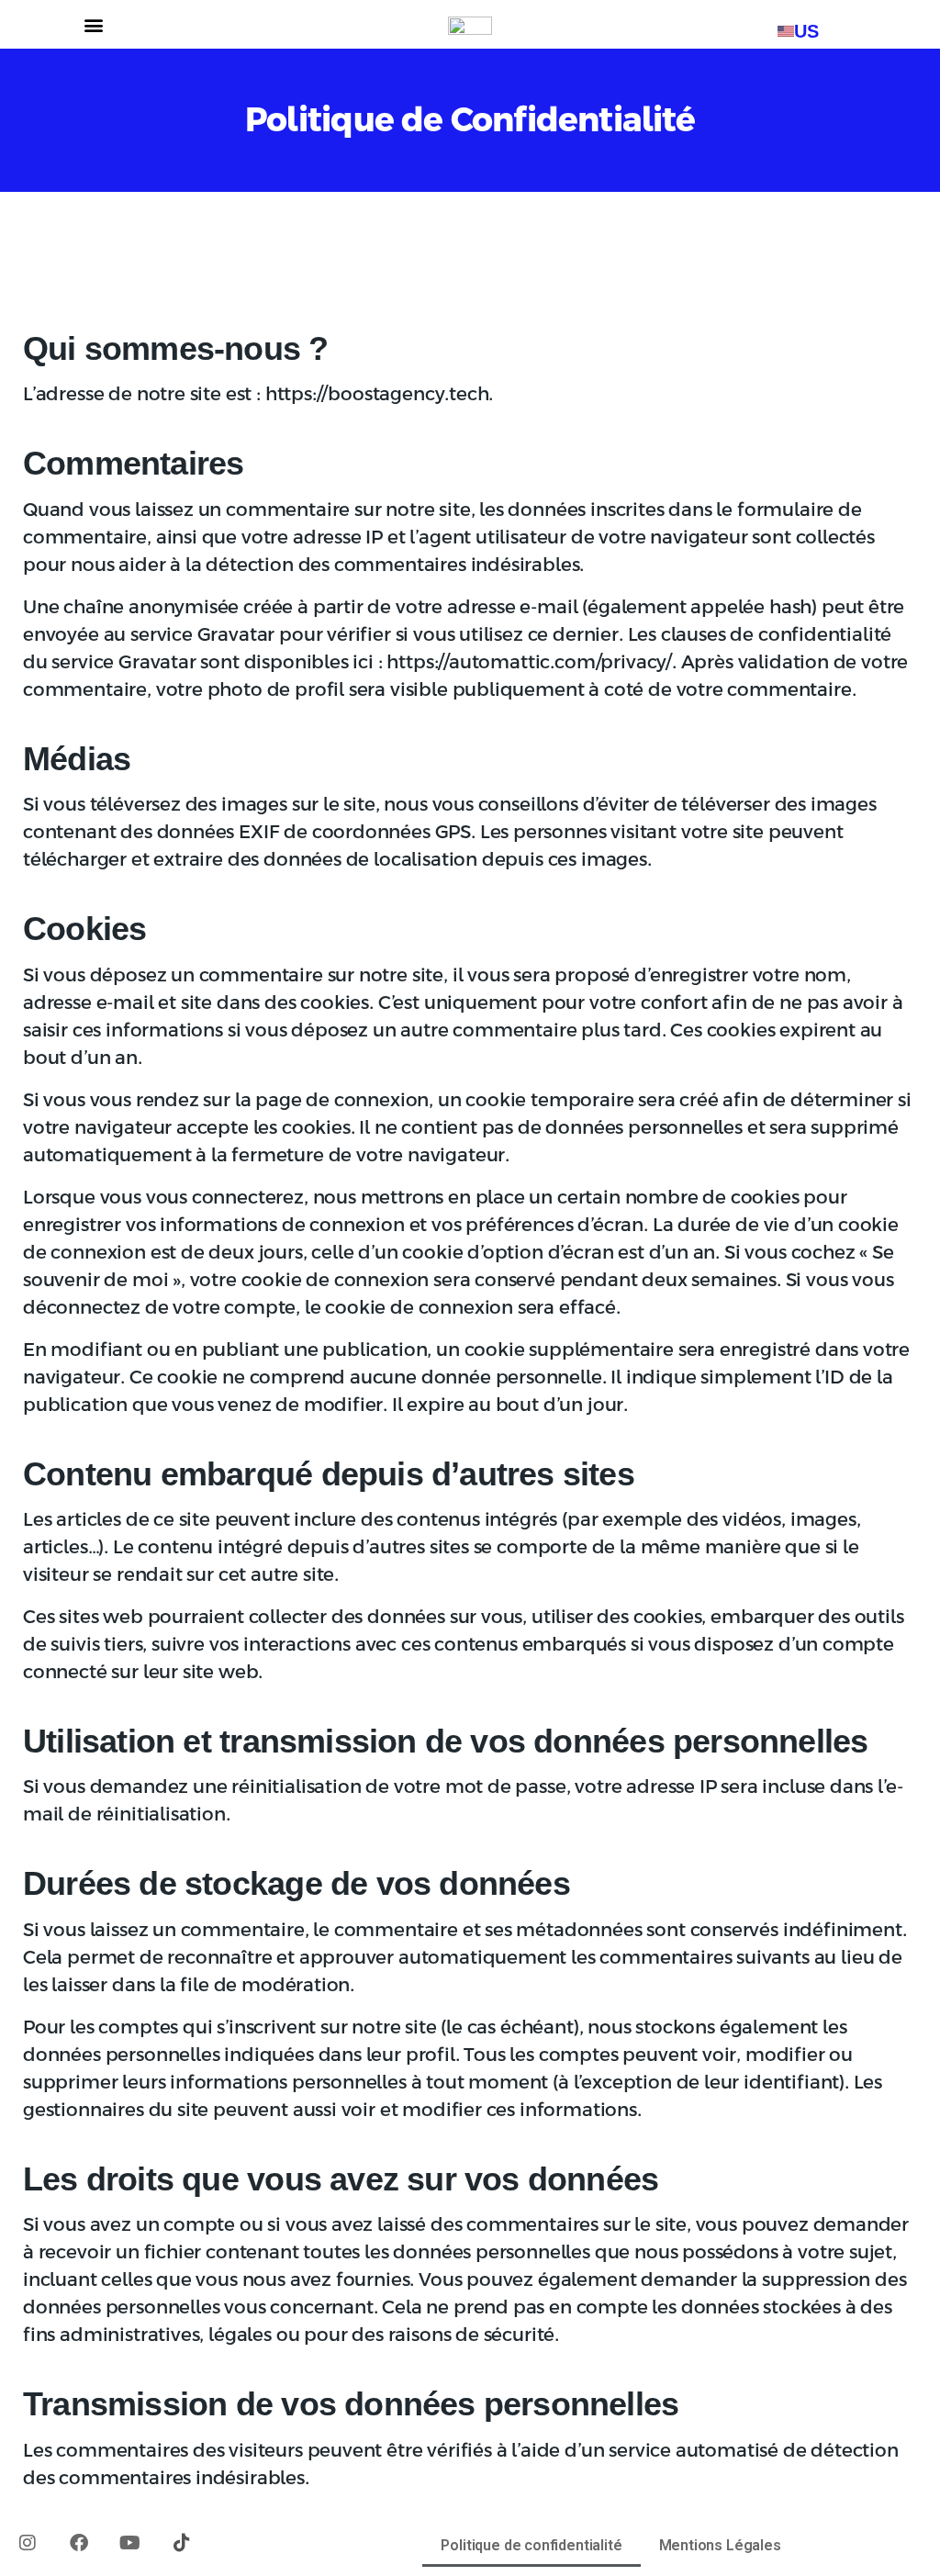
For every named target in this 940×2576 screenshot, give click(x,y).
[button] (94, 24)
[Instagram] (28, 2543)
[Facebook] (79, 2543)
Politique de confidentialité (531, 2545)
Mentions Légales (720, 2545)
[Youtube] (130, 2543)
